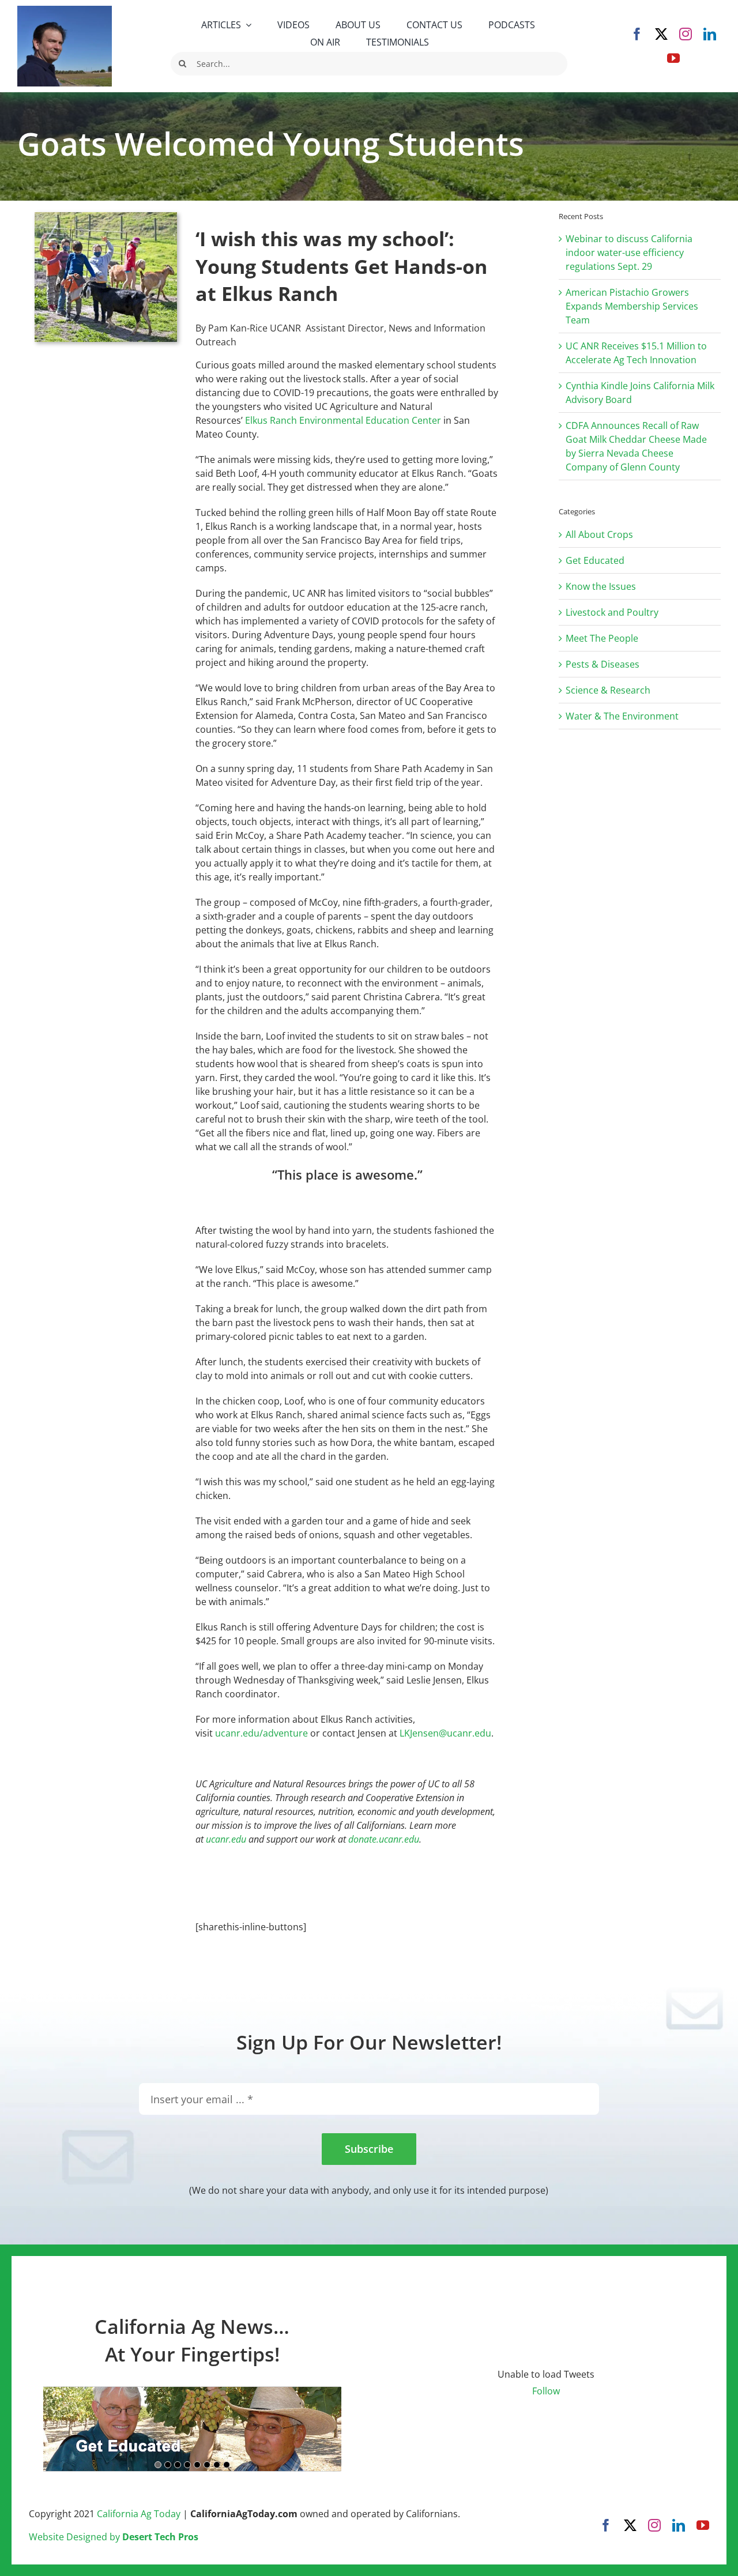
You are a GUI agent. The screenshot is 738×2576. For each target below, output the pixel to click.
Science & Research (608, 690)
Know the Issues (601, 586)
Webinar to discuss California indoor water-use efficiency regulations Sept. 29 (629, 253)
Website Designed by (114, 2537)
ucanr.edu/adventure (261, 1733)
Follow (546, 2391)
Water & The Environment (622, 716)
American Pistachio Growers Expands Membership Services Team (632, 306)
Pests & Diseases (603, 664)
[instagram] (686, 34)
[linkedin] (710, 34)
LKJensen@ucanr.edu (445, 1733)
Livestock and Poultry (612, 612)
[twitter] (661, 34)
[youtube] (673, 58)
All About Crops (599, 534)
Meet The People (602, 638)
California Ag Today (139, 2514)
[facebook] (637, 34)
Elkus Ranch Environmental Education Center (343, 420)
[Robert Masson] (65, 10)
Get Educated (595, 560)
